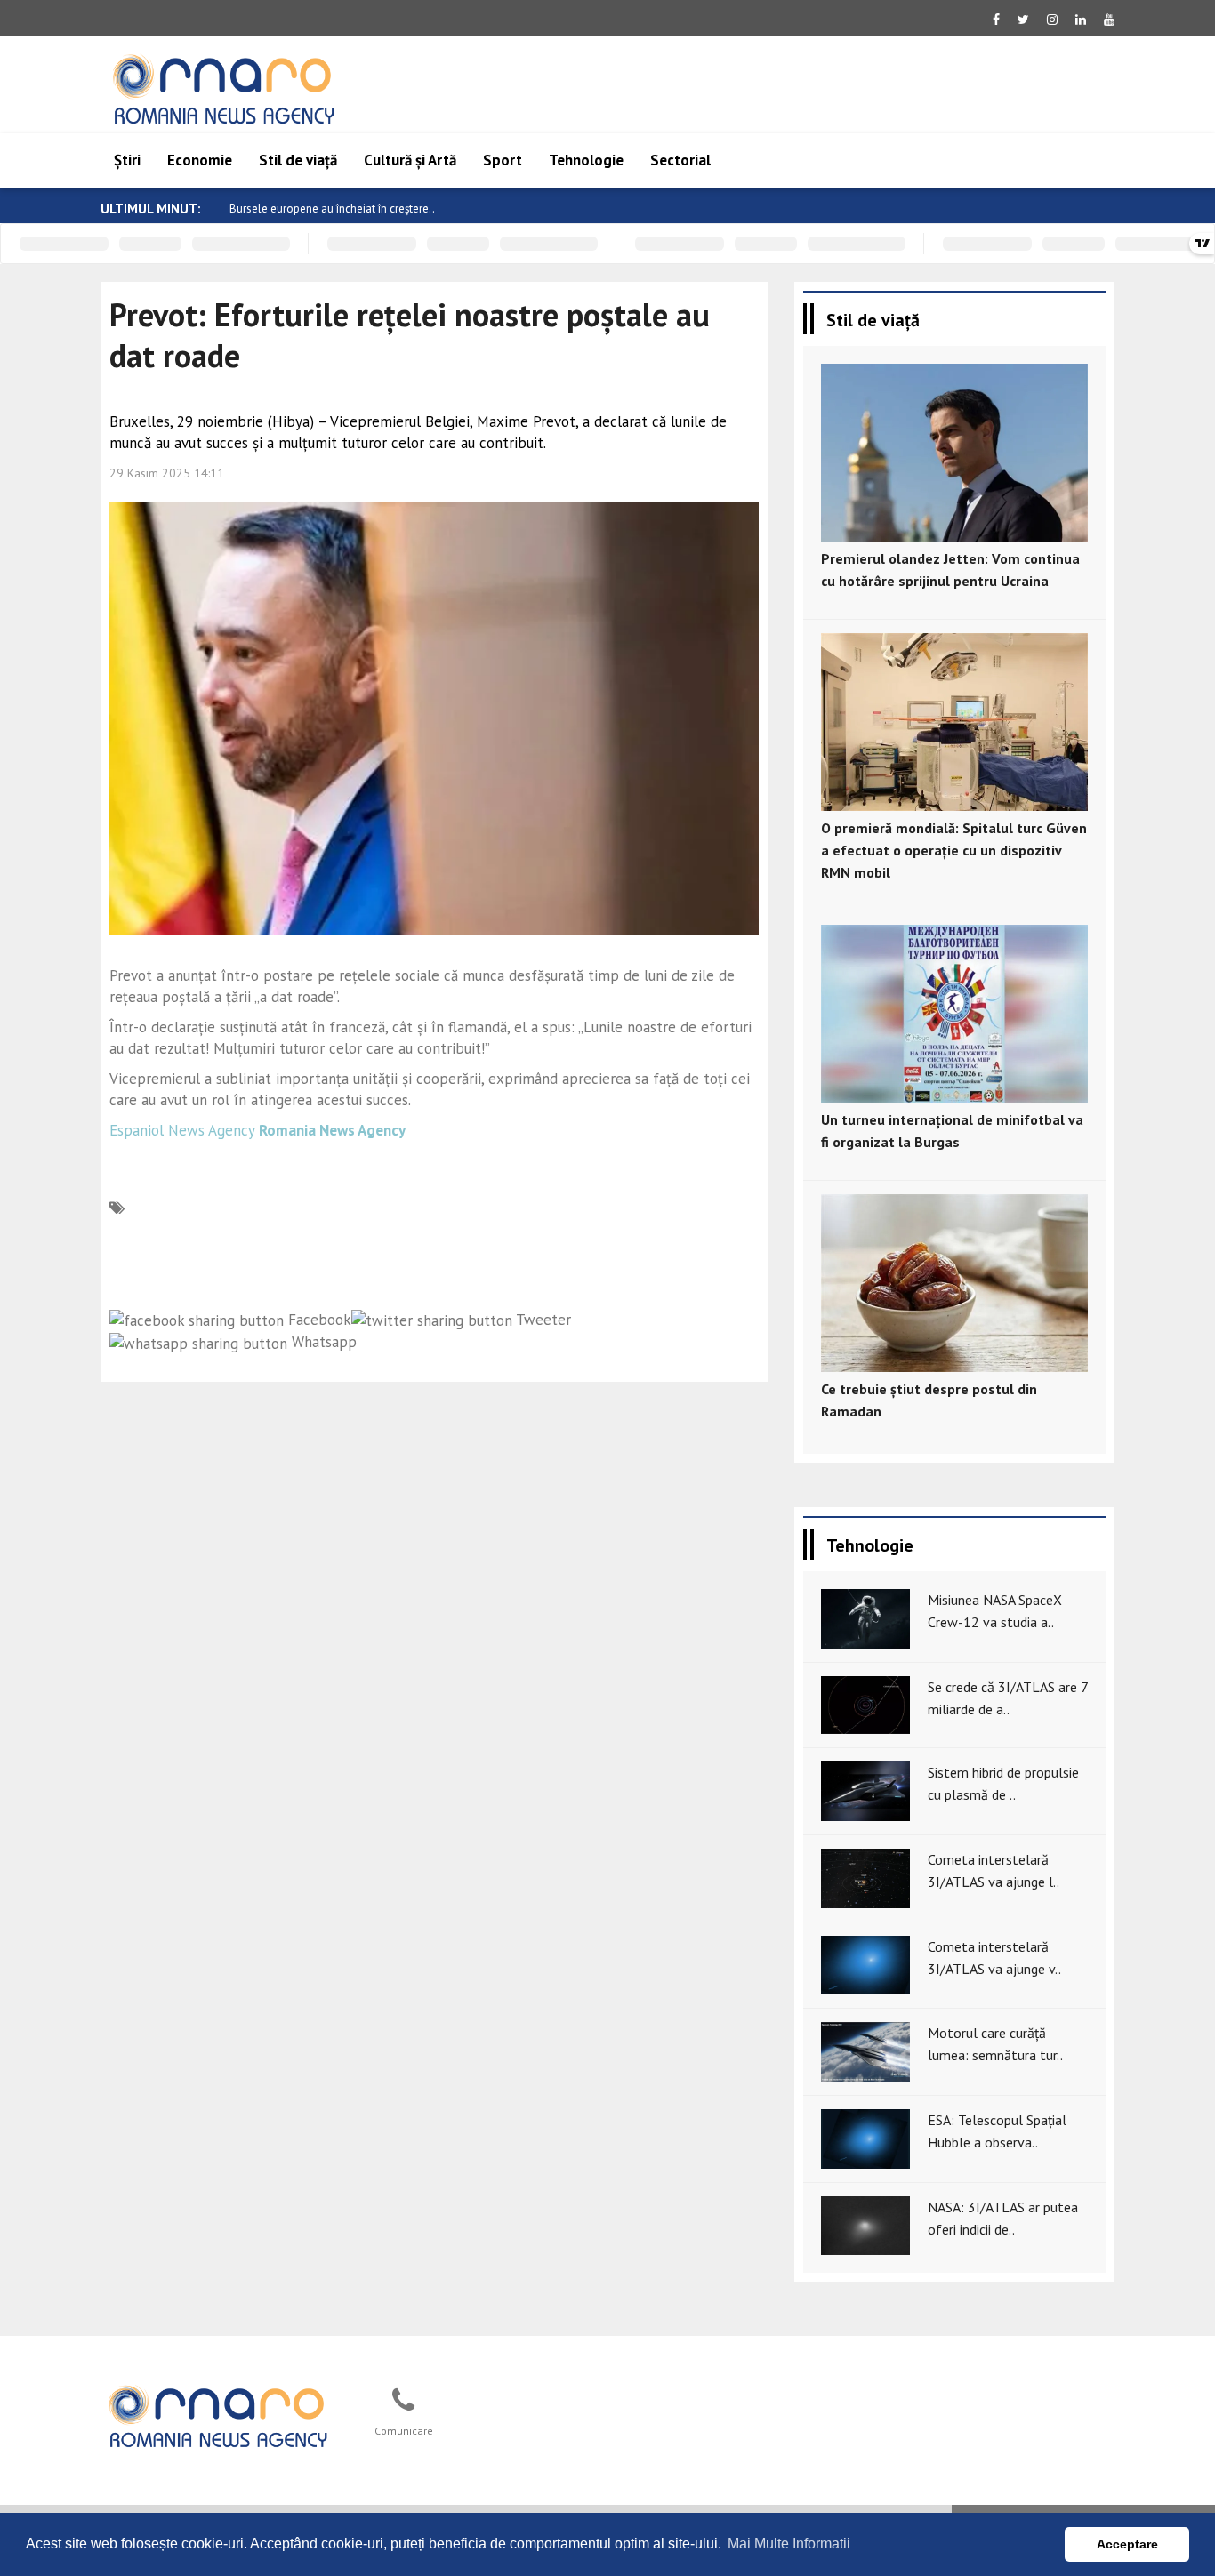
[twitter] (1023, 20)
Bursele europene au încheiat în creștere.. (332, 209)
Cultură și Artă (410, 160)
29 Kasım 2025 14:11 (167, 473)
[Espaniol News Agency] (217, 2414)
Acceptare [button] (1127, 2544)
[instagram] (1052, 20)
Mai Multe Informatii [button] (789, 2544)
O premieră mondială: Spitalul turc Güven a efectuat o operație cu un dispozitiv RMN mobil (954, 850)
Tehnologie (586, 160)
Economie (200, 160)
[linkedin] (1081, 20)
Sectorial (680, 160)
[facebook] (996, 20)
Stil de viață (298, 160)
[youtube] (1109, 20)
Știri (127, 160)
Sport (503, 160)
